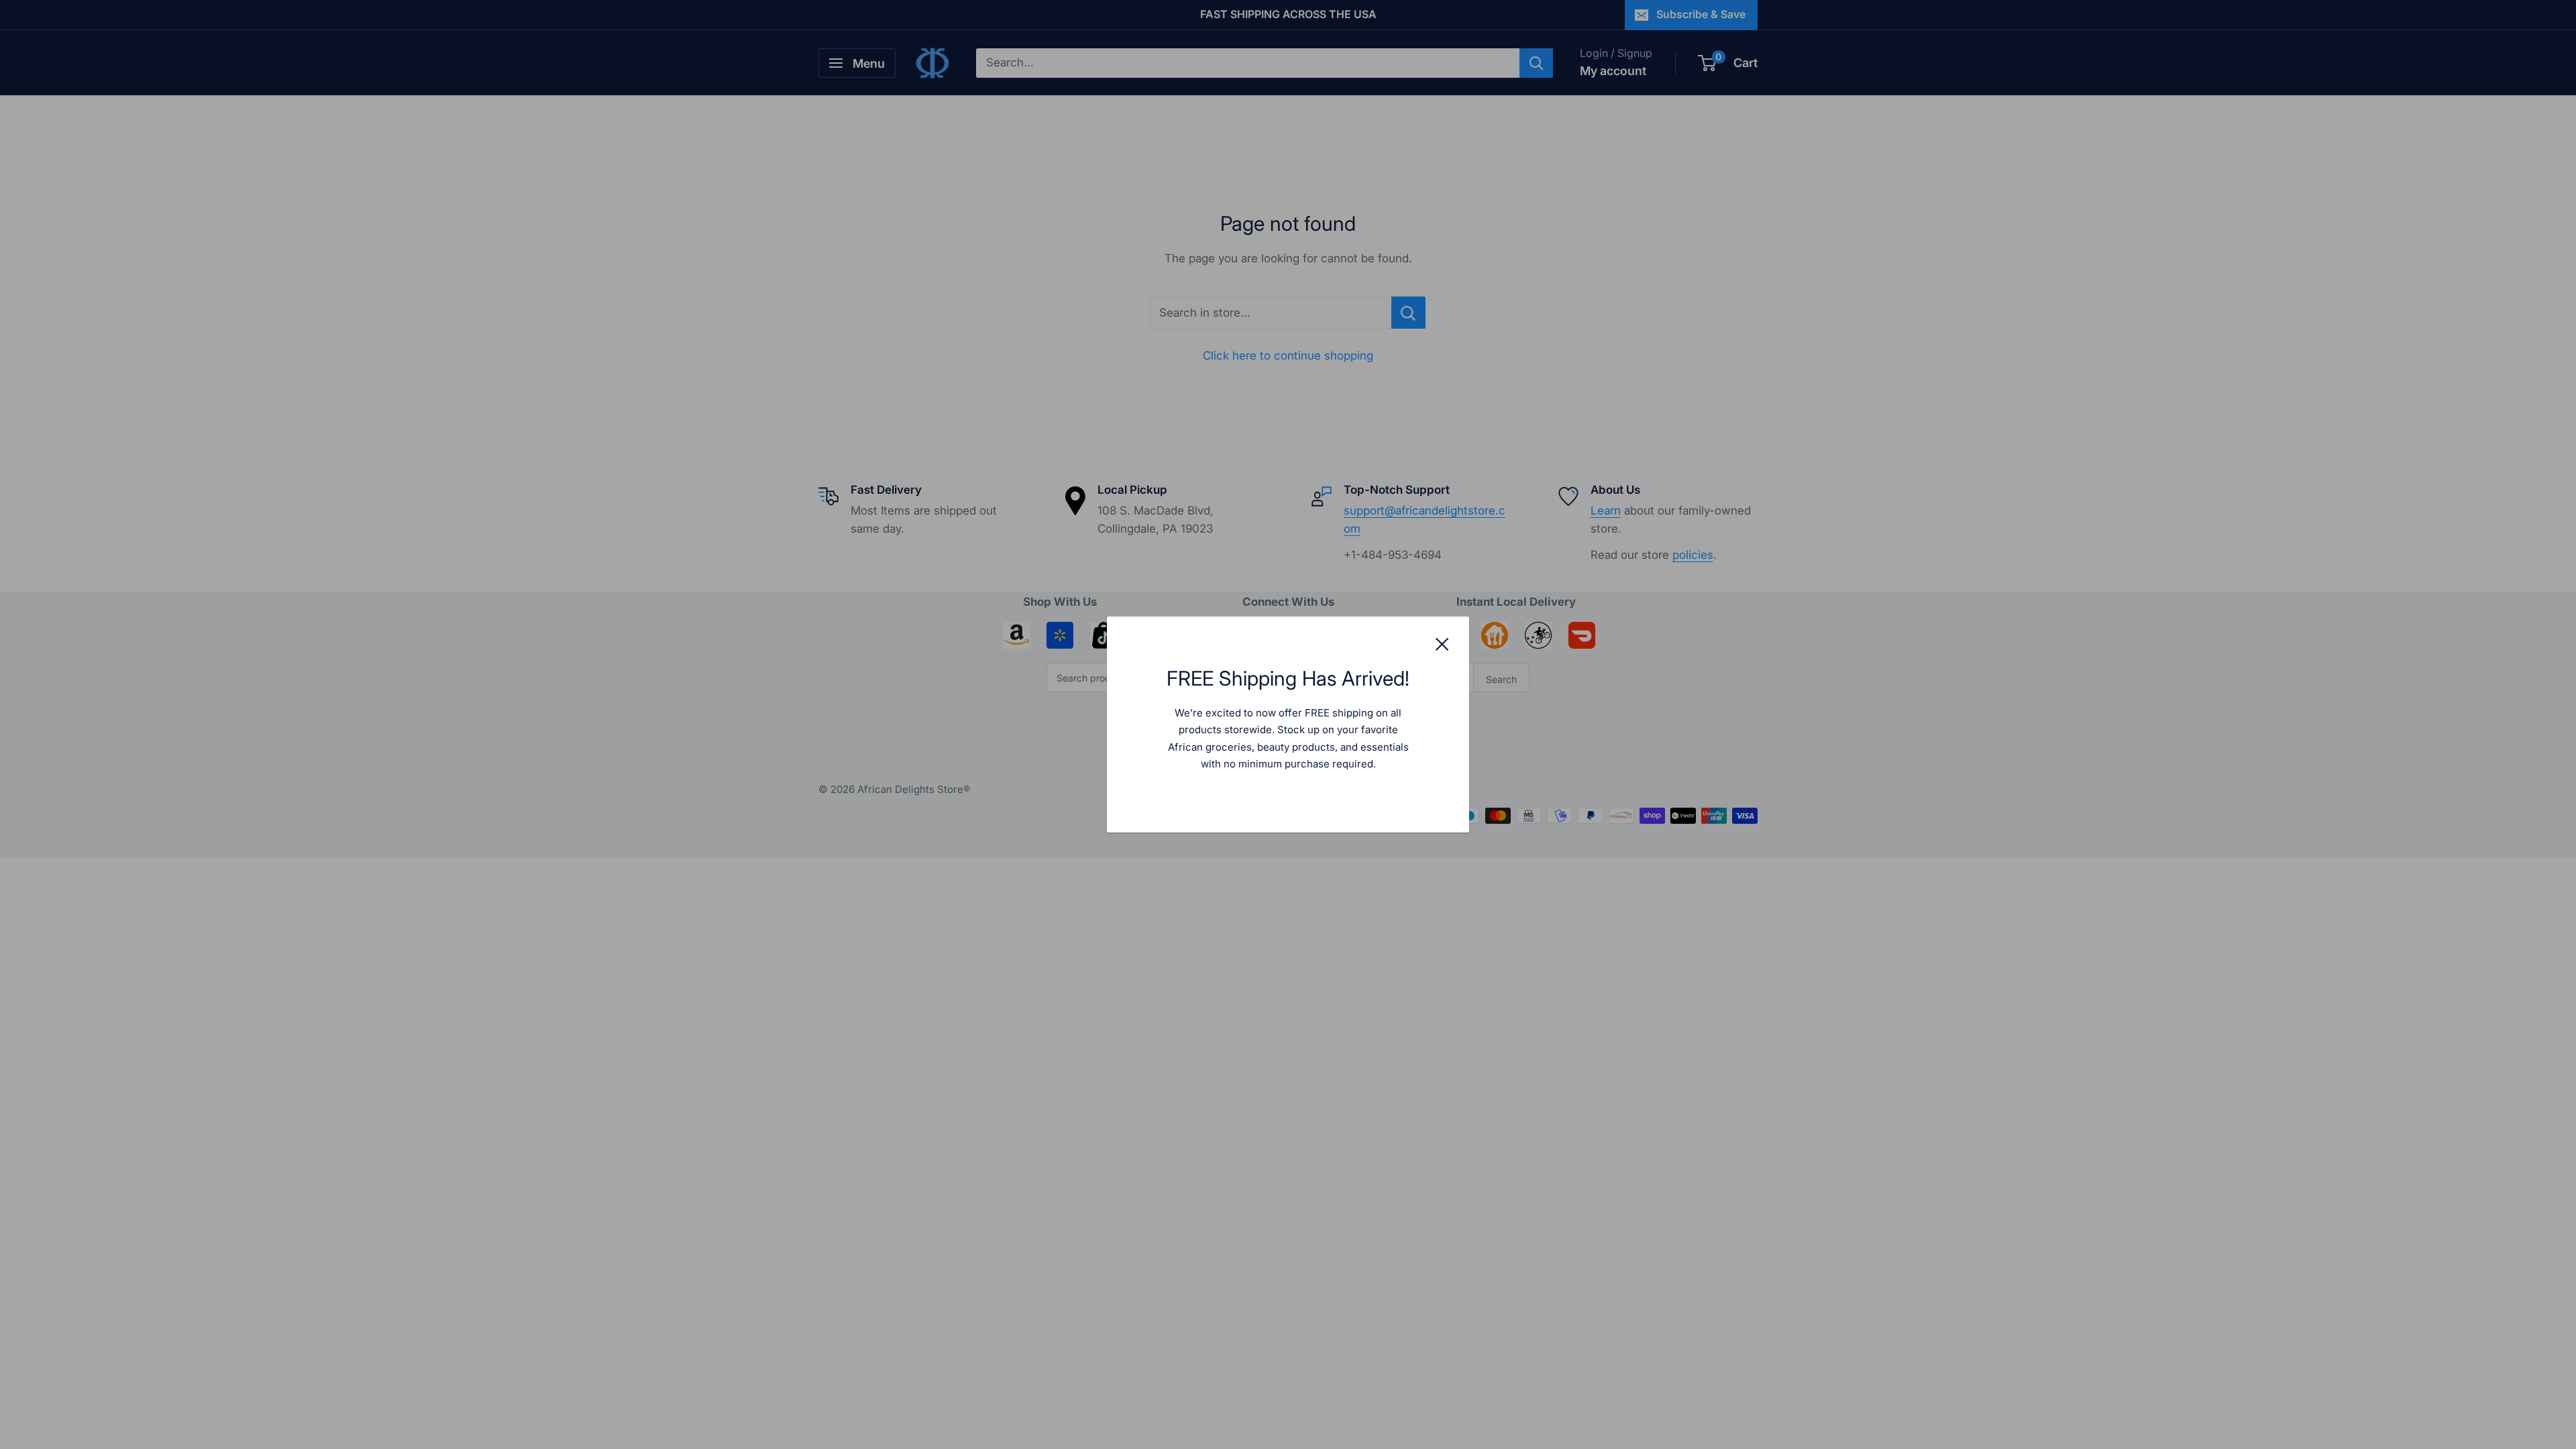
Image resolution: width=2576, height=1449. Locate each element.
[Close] (1442, 643)
